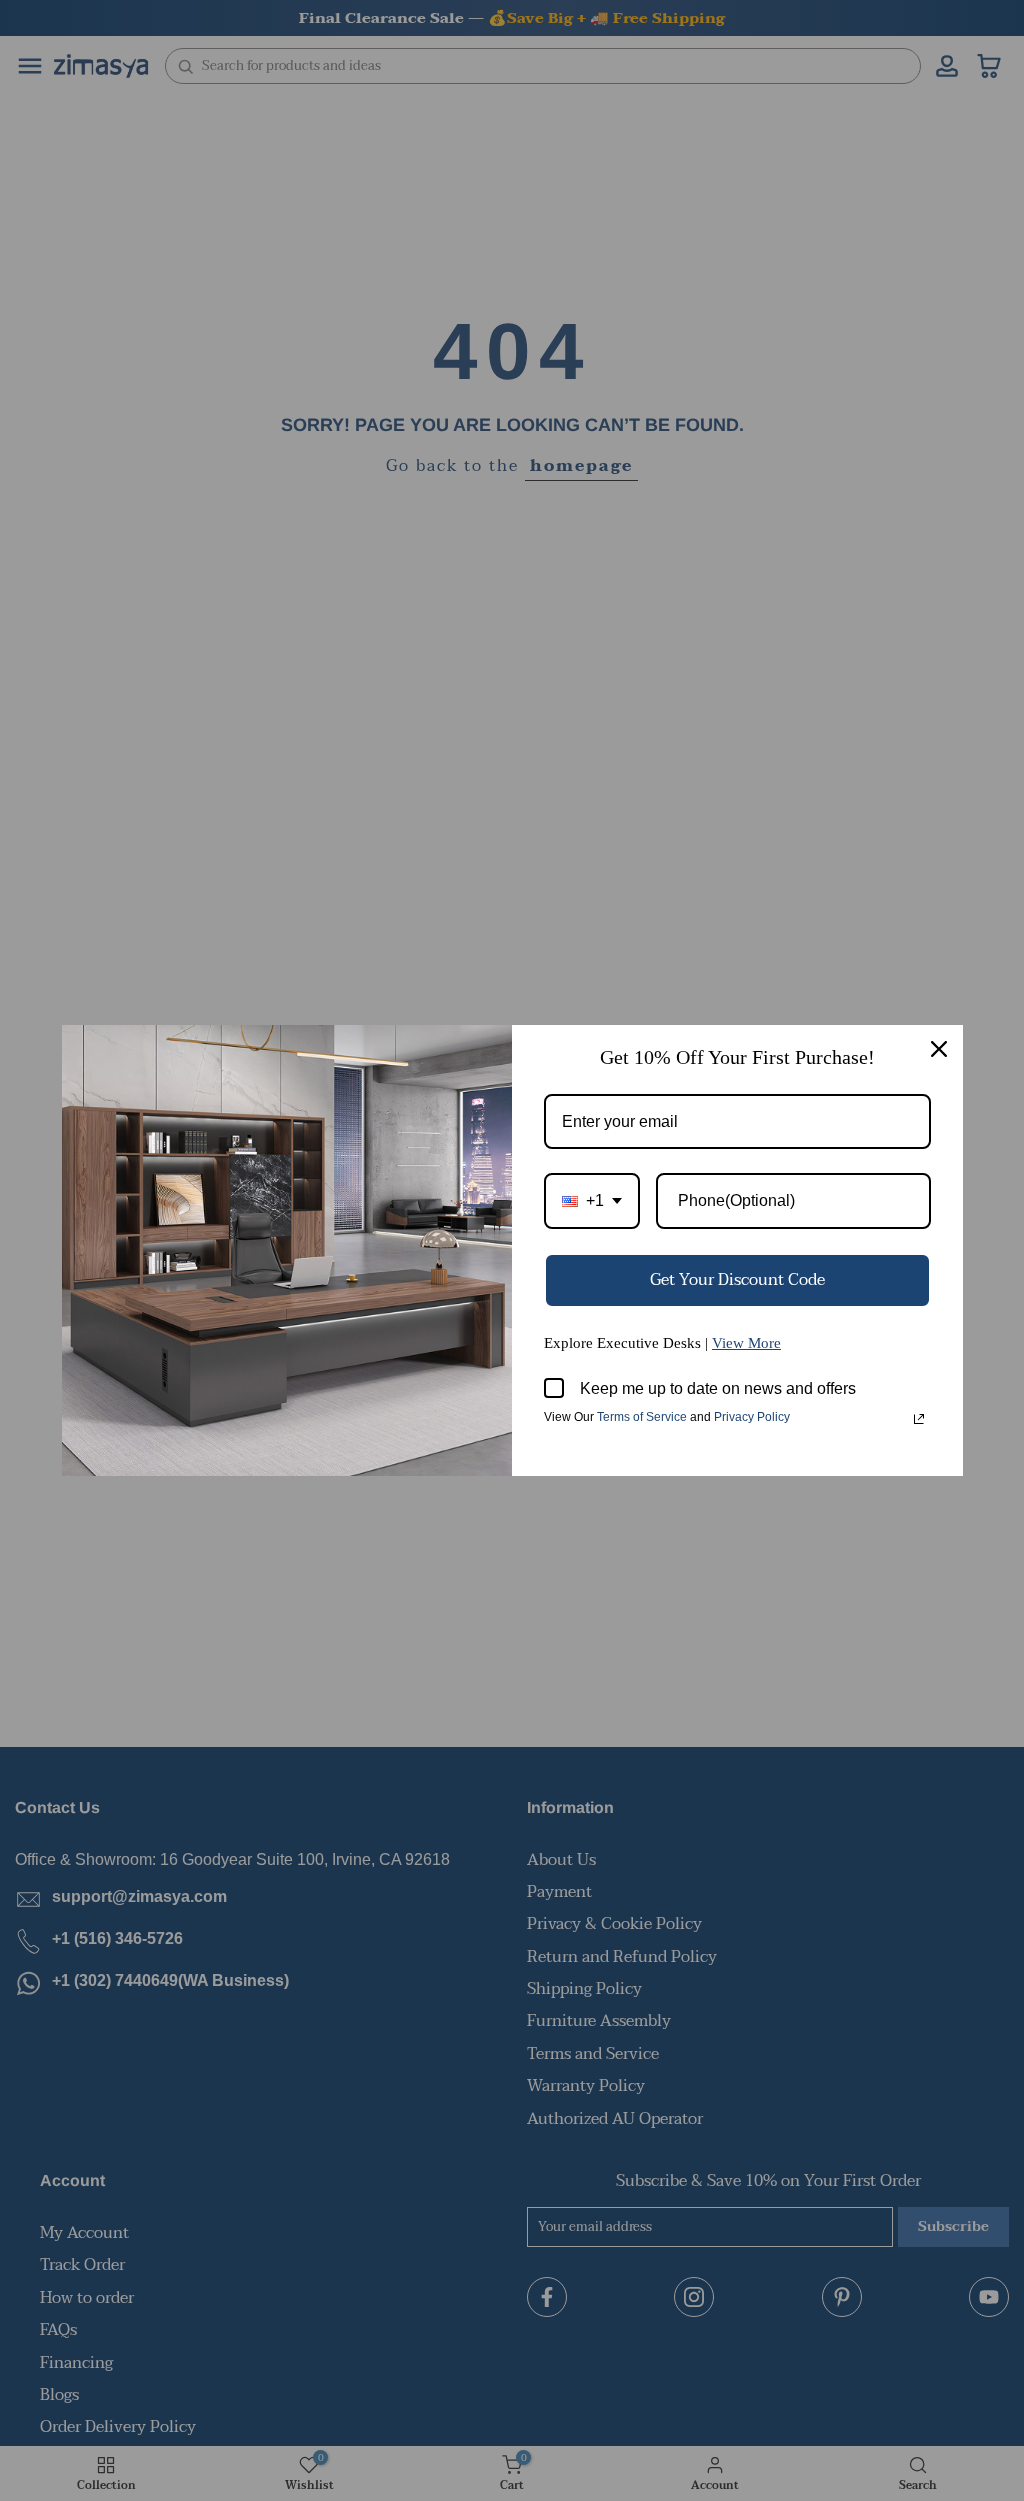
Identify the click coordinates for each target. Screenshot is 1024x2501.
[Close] (939, 1049)
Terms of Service (642, 1417)
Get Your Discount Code (737, 1280)
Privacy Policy (752, 1417)
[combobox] (592, 1200)
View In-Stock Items (747, 2302)
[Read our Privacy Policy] (919, 1419)
